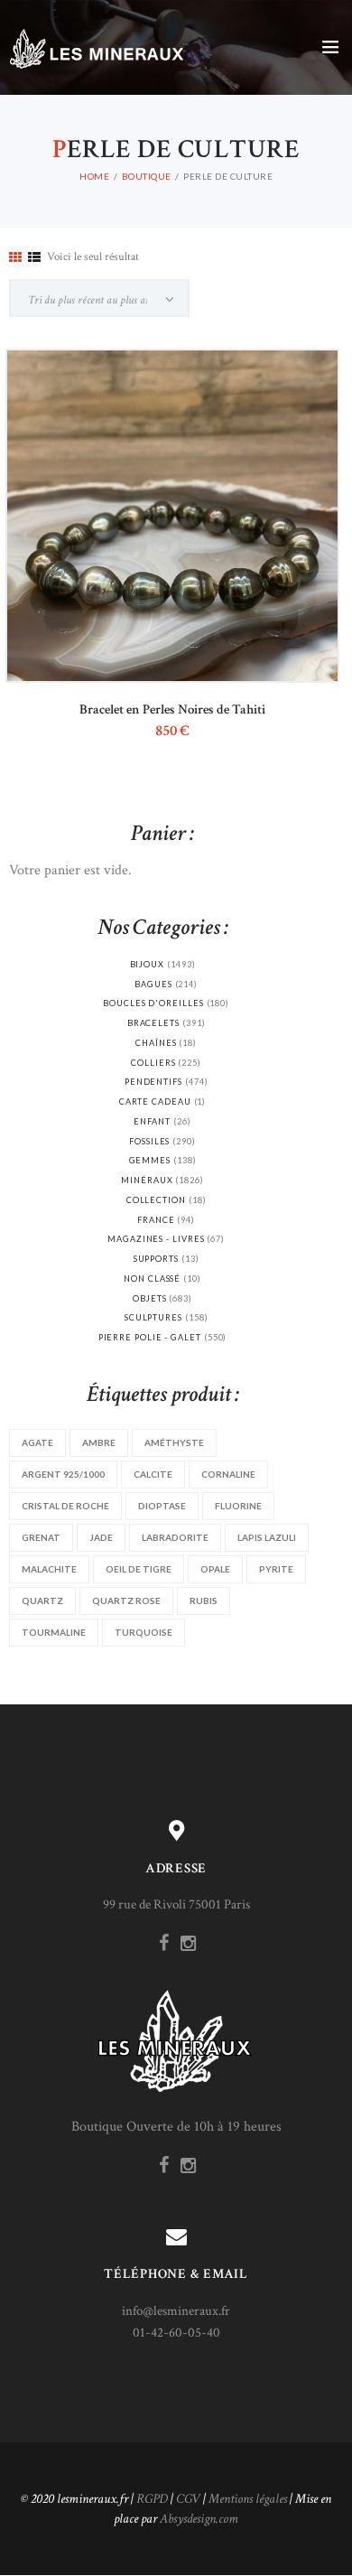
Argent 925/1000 (63, 1474)
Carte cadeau (155, 1101)
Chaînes (156, 1043)
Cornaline (228, 1474)
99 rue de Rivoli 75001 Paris (176, 1904)
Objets (150, 1298)
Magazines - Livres (156, 1239)
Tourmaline (54, 1632)
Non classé (152, 1279)
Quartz (42, 1601)
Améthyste (174, 1442)
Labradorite (175, 1537)
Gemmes (150, 1160)
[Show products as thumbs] (15, 258)
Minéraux (147, 1180)
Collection (156, 1200)
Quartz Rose (126, 1601)
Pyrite (276, 1569)
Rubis (204, 1601)
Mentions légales (248, 2499)
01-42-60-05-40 (176, 2333)
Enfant (152, 1121)
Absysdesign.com (199, 2519)
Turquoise (144, 1632)
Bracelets (153, 1023)
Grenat (41, 1537)
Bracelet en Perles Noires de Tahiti (172, 709)
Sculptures (153, 1317)
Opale (215, 1569)
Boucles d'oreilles (153, 1003)
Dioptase (162, 1506)
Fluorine (238, 1506)
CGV (188, 2499)
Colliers (153, 1063)
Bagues (153, 984)
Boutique (147, 176)
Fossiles (149, 1141)
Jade (101, 1537)
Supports (156, 1259)
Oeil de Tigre (139, 1569)
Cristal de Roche (65, 1506)
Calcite (153, 1474)
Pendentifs (153, 1082)
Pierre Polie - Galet (150, 1337)
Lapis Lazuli (267, 1537)
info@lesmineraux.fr (176, 2311)
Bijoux (148, 964)
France (156, 1220)
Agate (37, 1442)
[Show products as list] (34, 258)
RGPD (152, 2499)
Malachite (49, 1569)
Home (94, 176)
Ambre (99, 1442)
